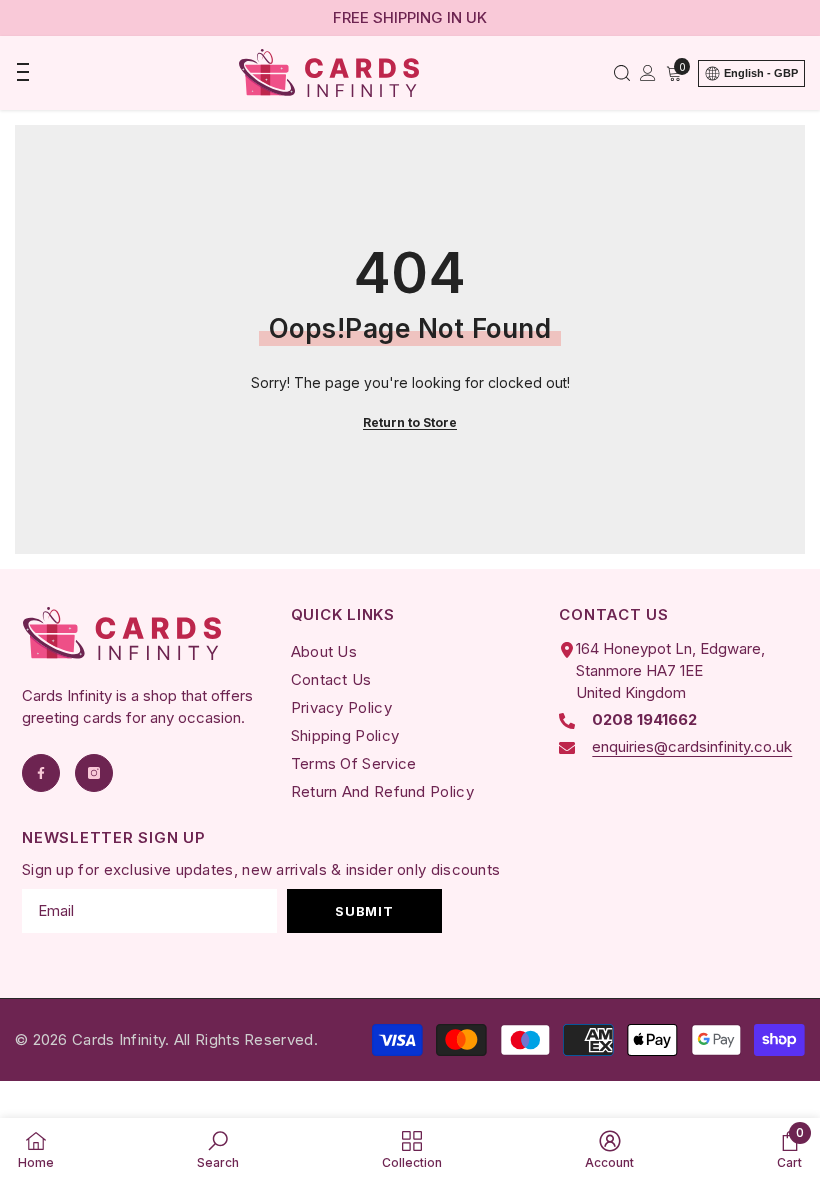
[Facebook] (41, 773)
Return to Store (410, 422)
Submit (364, 911)
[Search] (622, 73)
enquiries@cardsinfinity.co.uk (692, 746)
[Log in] (648, 73)
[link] (218, 1149)
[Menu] (22, 73)
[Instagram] (94, 773)
